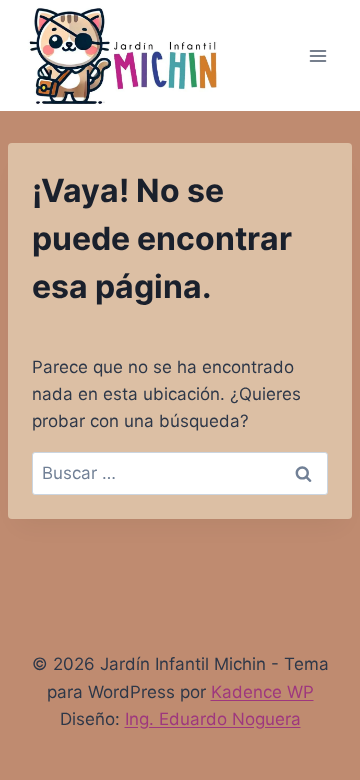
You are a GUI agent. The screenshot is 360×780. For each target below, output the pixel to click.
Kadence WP (262, 692)
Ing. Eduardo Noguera (213, 719)
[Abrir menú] (317, 55)
